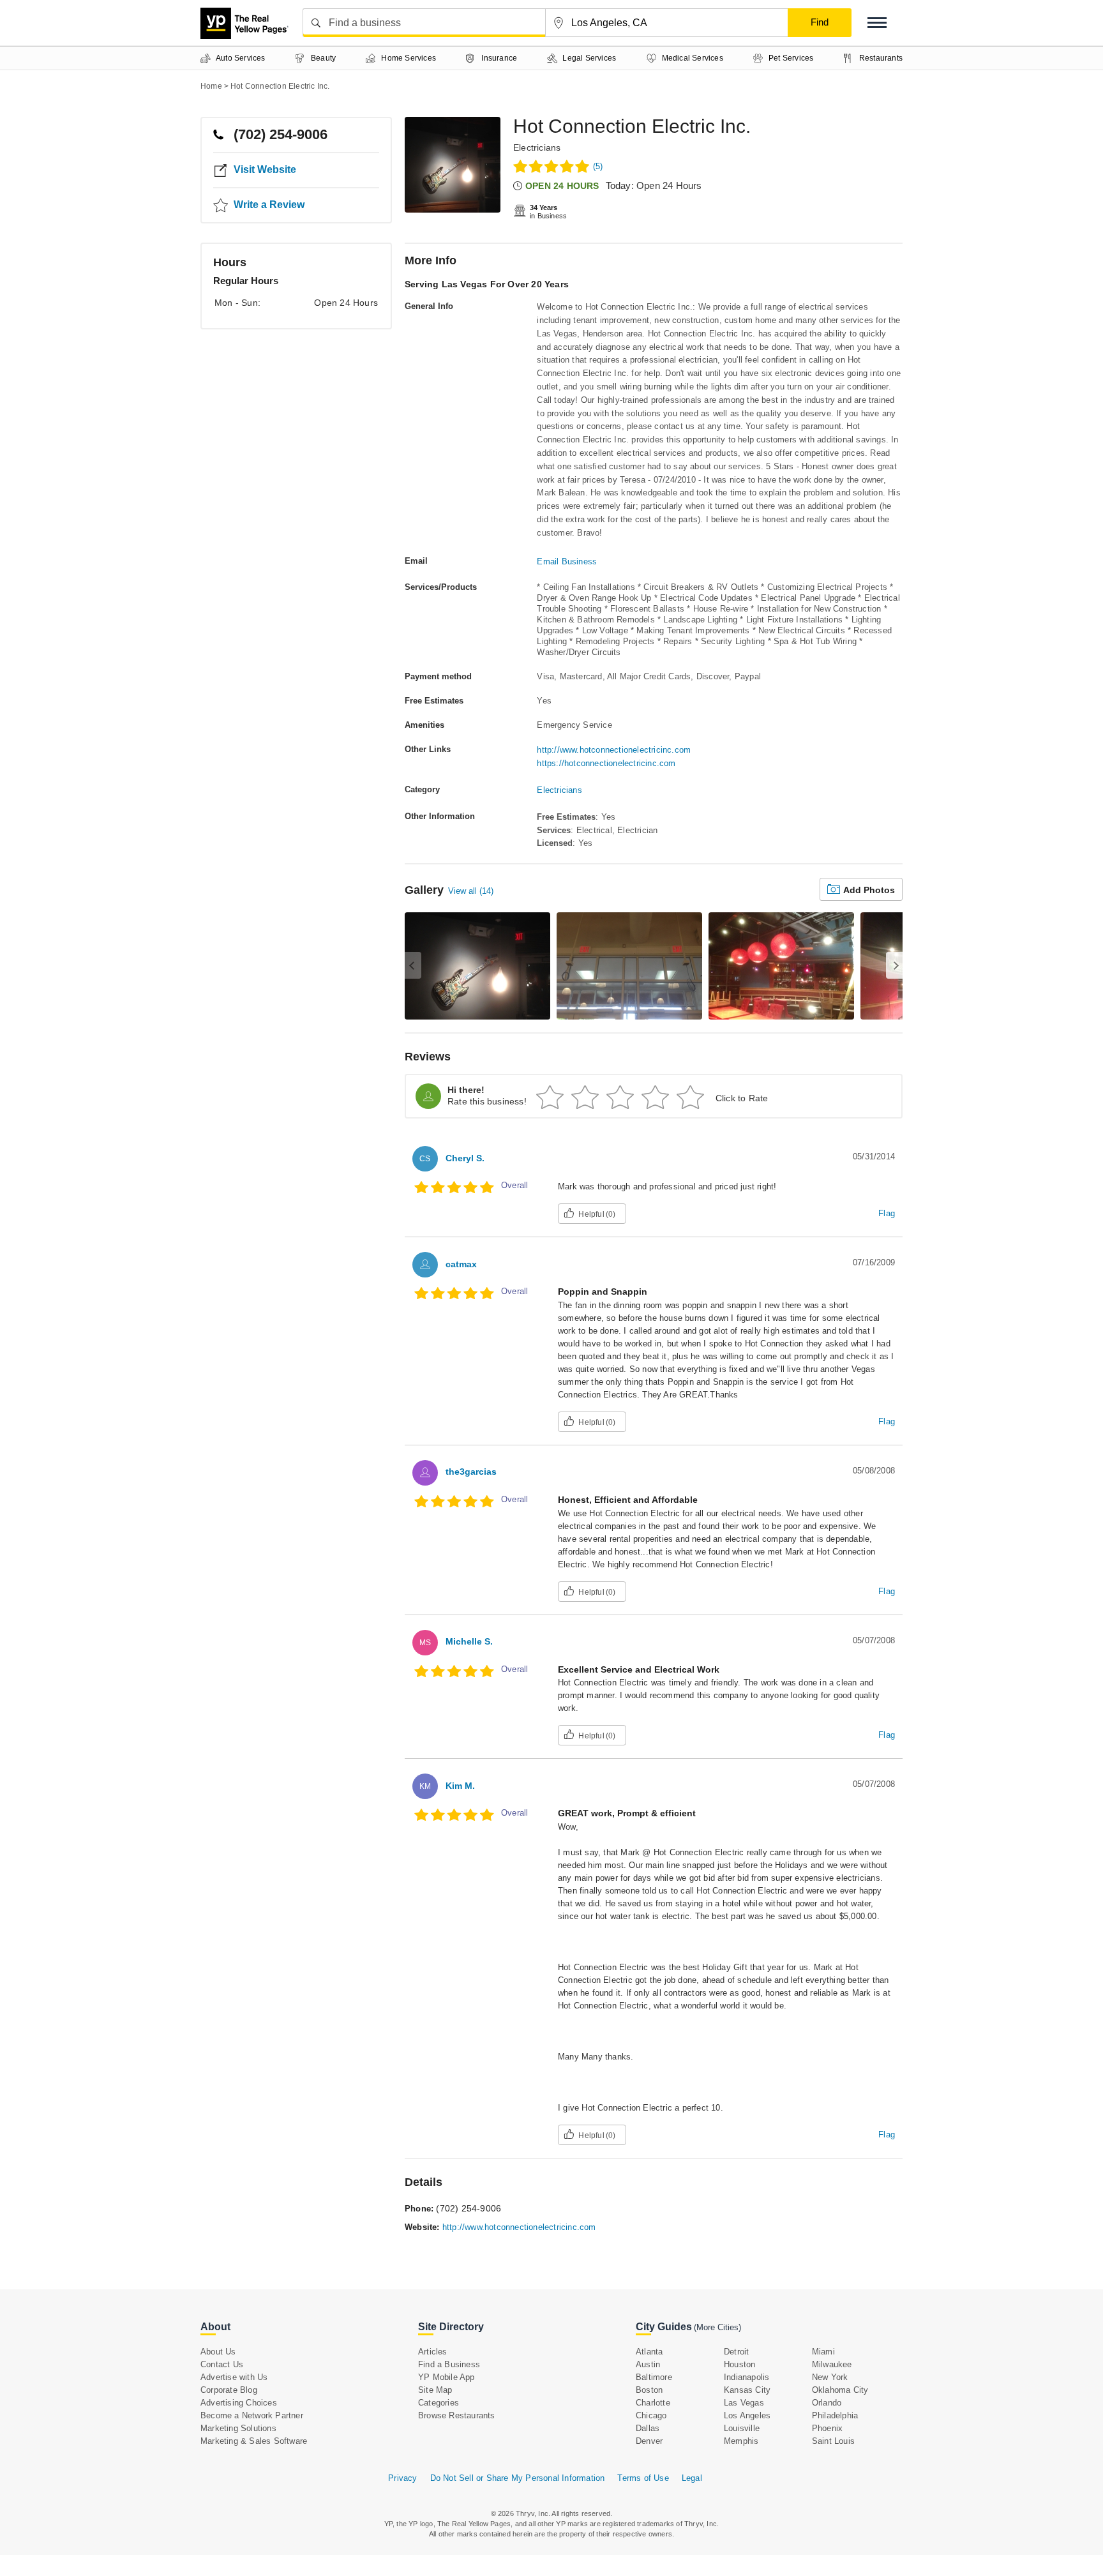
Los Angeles (747, 2415)
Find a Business (449, 2364)
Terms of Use (643, 2478)
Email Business (567, 561)
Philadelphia (835, 2415)
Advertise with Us (234, 2377)
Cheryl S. (465, 1158)
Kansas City (747, 2390)
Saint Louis (833, 2441)
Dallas (648, 2428)
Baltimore (654, 2377)
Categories (439, 2403)
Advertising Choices (239, 2403)
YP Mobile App (446, 2377)
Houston (739, 2364)
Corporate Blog (229, 2390)
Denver (649, 2441)
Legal (692, 2478)
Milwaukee (832, 2364)
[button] (877, 23)
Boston (649, 2390)
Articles (433, 2352)
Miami (823, 2352)
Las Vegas (744, 2403)
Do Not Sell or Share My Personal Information (518, 2478)
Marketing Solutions (238, 2428)
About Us (218, 2352)
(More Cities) (717, 2327)
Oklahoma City (840, 2390)
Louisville (742, 2428)
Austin (648, 2364)
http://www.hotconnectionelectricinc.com (614, 750)
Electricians (537, 147)
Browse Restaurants (457, 2415)
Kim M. (460, 1786)
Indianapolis (747, 2377)
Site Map (435, 2390)
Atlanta (649, 2352)
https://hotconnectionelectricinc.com (606, 763)
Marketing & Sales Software (254, 2441)
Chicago (651, 2415)
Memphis (741, 2441)
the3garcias (471, 1472)
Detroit (736, 2352)
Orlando (827, 2403)
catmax (461, 1264)
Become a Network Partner (252, 2415)
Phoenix (827, 2428)
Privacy (402, 2478)
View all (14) (471, 891)
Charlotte (653, 2403)
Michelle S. (469, 1641)
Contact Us (222, 2364)
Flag (887, 1213)
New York (830, 2377)
